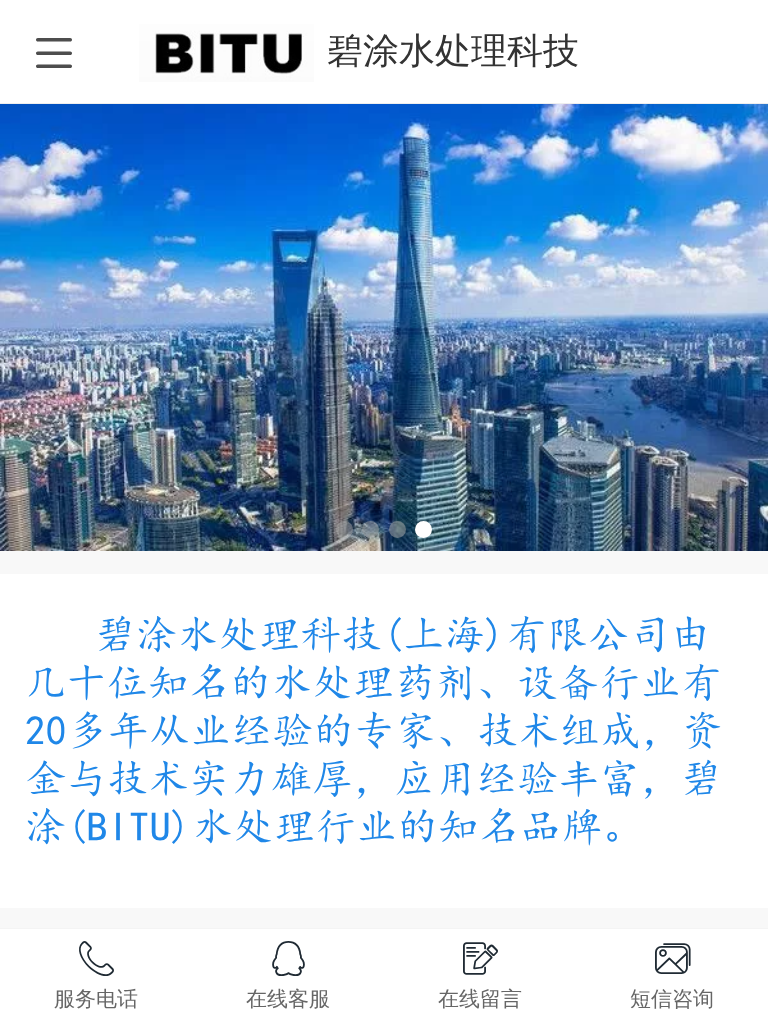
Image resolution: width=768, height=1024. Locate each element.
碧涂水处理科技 (453, 50)
